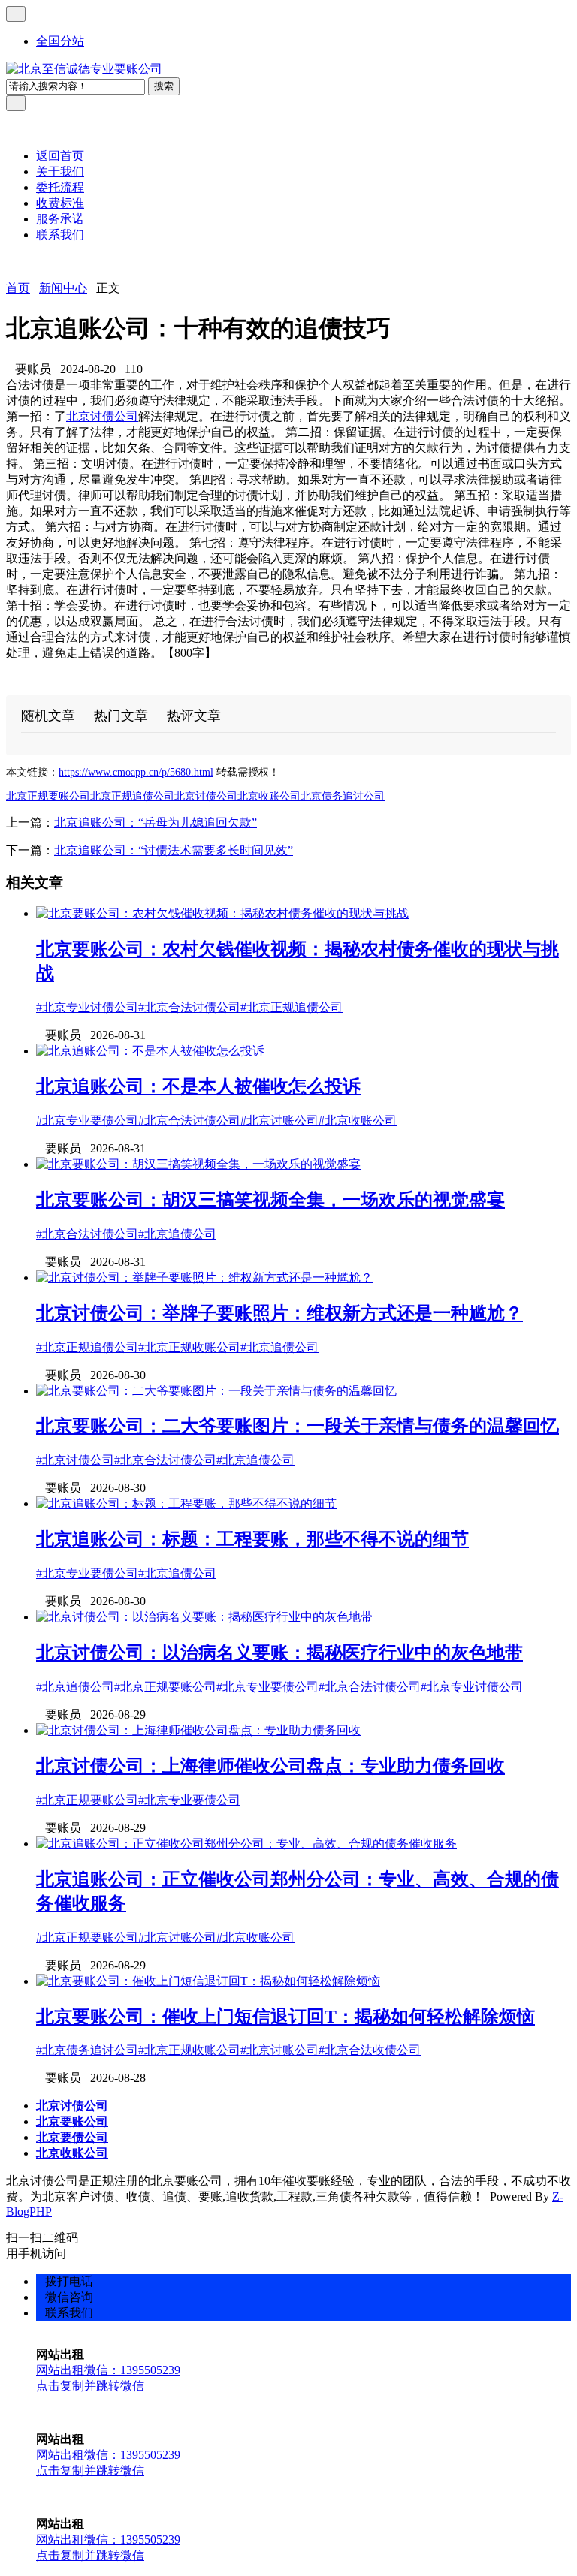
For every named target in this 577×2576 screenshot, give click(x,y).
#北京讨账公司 (279, 1121)
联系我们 (60, 235)
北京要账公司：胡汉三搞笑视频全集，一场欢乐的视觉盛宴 (270, 1200)
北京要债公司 (72, 2137)
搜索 (164, 86)
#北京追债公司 (177, 1234)
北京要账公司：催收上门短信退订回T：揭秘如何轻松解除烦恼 (285, 2017)
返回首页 (60, 156)
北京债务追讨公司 (343, 796)
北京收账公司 (269, 796)
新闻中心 (63, 288)
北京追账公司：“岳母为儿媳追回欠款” (156, 823)
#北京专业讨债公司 (87, 1007)
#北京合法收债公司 (370, 2050)
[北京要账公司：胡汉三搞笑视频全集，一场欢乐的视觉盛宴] (198, 1164)
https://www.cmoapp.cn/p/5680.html (136, 772)
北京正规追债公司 (132, 796)
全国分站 (60, 41)
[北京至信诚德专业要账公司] (84, 69)
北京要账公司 (72, 2121)
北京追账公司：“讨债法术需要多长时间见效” (174, 850)
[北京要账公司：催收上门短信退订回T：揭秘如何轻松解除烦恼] (208, 1981)
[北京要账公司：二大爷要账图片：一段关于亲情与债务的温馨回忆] (216, 1391)
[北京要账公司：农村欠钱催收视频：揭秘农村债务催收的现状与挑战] (222, 913)
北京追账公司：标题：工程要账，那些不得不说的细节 (252, 1539)
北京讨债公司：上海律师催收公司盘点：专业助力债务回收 (270, 1766)
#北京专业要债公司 (87, 1121)
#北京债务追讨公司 (87, 2050)
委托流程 (60, 187)
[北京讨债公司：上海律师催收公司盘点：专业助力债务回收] (198, 1730)
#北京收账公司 (358, 1121)
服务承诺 (60, 219)
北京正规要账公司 (48, 796)
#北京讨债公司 (75, 1460)
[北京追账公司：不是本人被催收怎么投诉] (150, 1051)
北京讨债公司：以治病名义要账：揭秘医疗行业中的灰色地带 (279, 1653)
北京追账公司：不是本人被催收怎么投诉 (198, 1086)
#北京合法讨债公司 (189, 1007)
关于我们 (60, 172)
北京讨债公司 (102, 416)
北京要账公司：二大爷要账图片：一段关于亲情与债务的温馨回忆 (298, 1426)
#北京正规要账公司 (165, 1687)
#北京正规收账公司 (189, 1347)
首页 (18, 288)
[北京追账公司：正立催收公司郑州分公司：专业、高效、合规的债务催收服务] (246, 1844)
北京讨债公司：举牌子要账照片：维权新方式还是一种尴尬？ (279, 1313)
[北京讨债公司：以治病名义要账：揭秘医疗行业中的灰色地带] (204, 1617)
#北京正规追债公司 (292, 1007)
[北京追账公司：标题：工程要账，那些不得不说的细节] (186, 1503)
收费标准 (60, 203)
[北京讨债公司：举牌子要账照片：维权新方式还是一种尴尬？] (204, 1277)
